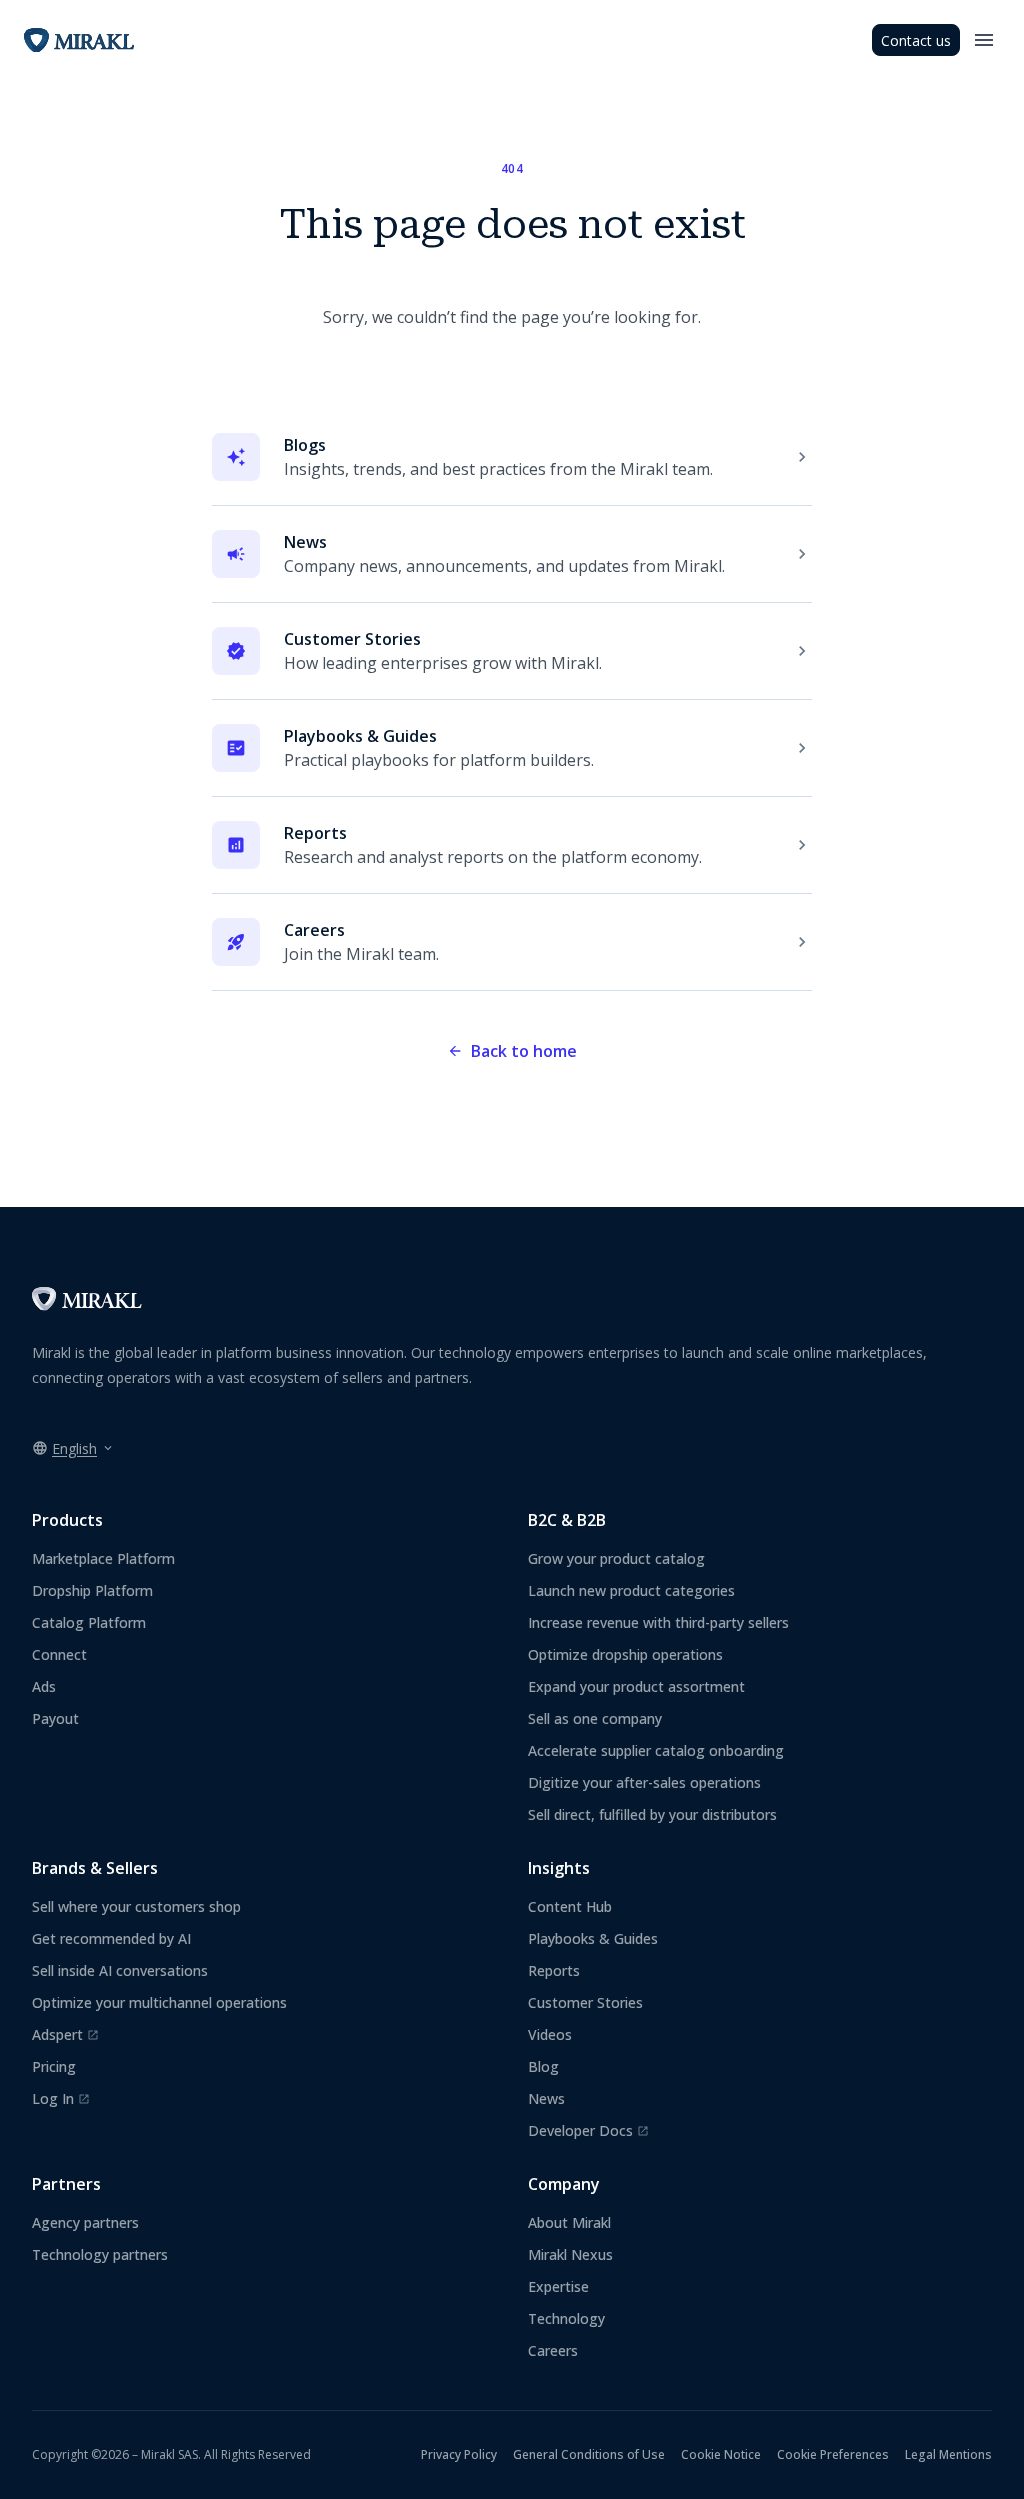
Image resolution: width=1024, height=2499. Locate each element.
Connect (59, 1654)
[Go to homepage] (87, 1305)
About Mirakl (569, 2222)
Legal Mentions (948, 2454)
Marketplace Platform (103, 1558)
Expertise (558, 2286)
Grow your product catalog (616, 1558)
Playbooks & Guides (593, 1938)
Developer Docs (588, 2131)
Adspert (65, 2035)
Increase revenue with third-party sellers (658, 1622)
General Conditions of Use (589, 2454)
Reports (554, 1970)
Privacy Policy (459, 2454)
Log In (61, 2099)
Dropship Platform (92, 1590)
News (546, 2098)
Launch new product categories (631, 1590)
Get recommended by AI (111, 1938)
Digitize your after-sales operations (644, 1782)
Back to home (524, 1051)
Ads (44, 1686)
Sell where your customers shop (136, 1906)
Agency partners (85, 2222)
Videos (550, 2034)
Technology (566, 2318)
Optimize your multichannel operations (159, 2002)
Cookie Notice (721, 2454)
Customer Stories (585, 2002)
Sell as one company (595, 1718)
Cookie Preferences (833, 2454)
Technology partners (100, 2254)
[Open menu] (984, 40)
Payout (55, 1718)
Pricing (54, 2066)
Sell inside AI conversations (120, 1970)
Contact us (916, 40)
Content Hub (570, 1906)
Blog (543, 2066)
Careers (553, 2350)
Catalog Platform (89, 1622)
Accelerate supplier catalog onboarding (656, 1750)
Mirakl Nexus (570, 2254)
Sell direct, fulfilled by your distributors (652, 1814)
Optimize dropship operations (625, 1654)
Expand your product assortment (636, 1686)
